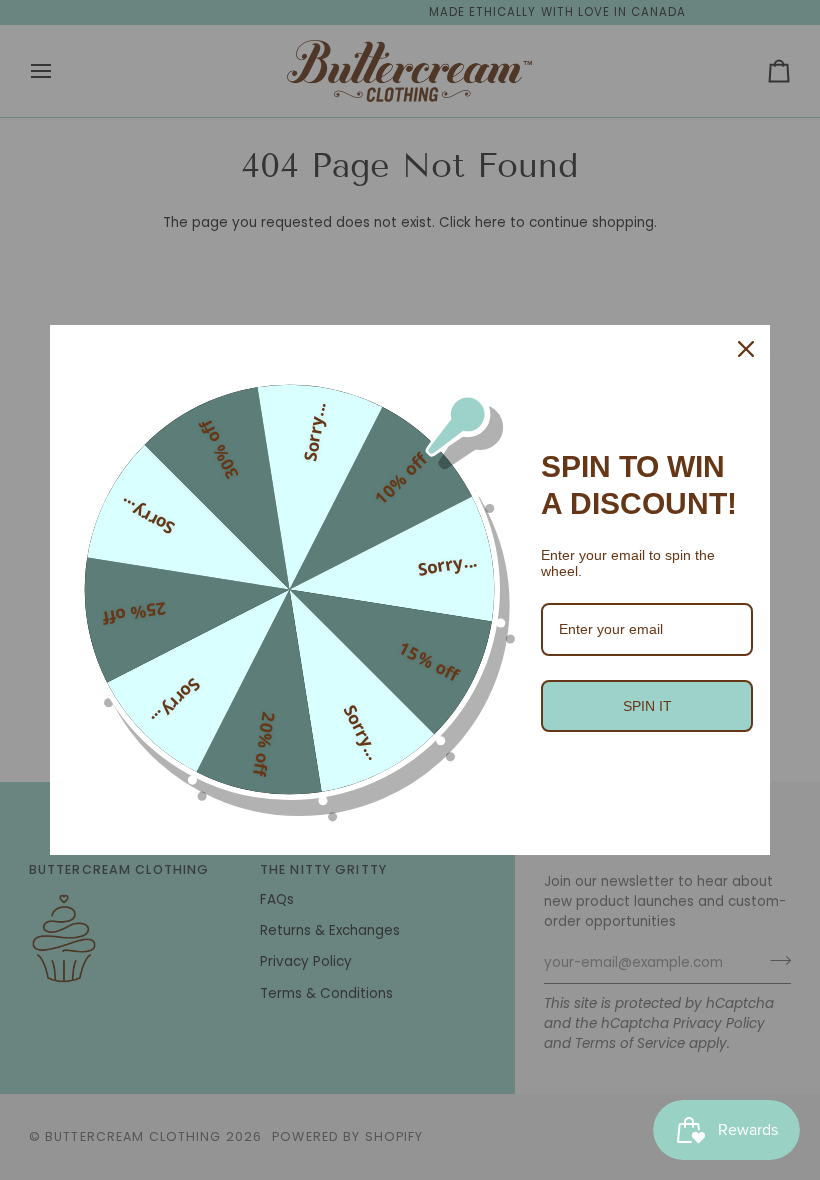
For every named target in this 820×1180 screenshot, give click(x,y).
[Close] (746, 349)
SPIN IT (647, 706)
